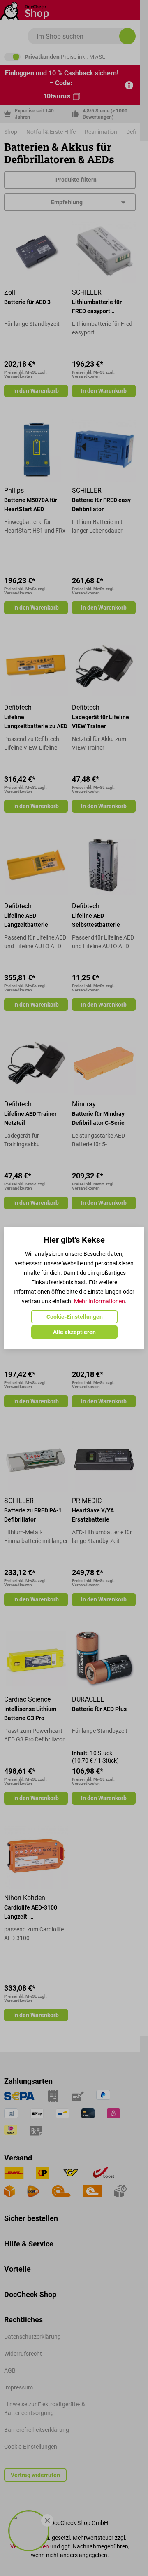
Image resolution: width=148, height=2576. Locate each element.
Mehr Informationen (99, 1301)
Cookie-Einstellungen (75, 1317)
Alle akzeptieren (74, 1332)
